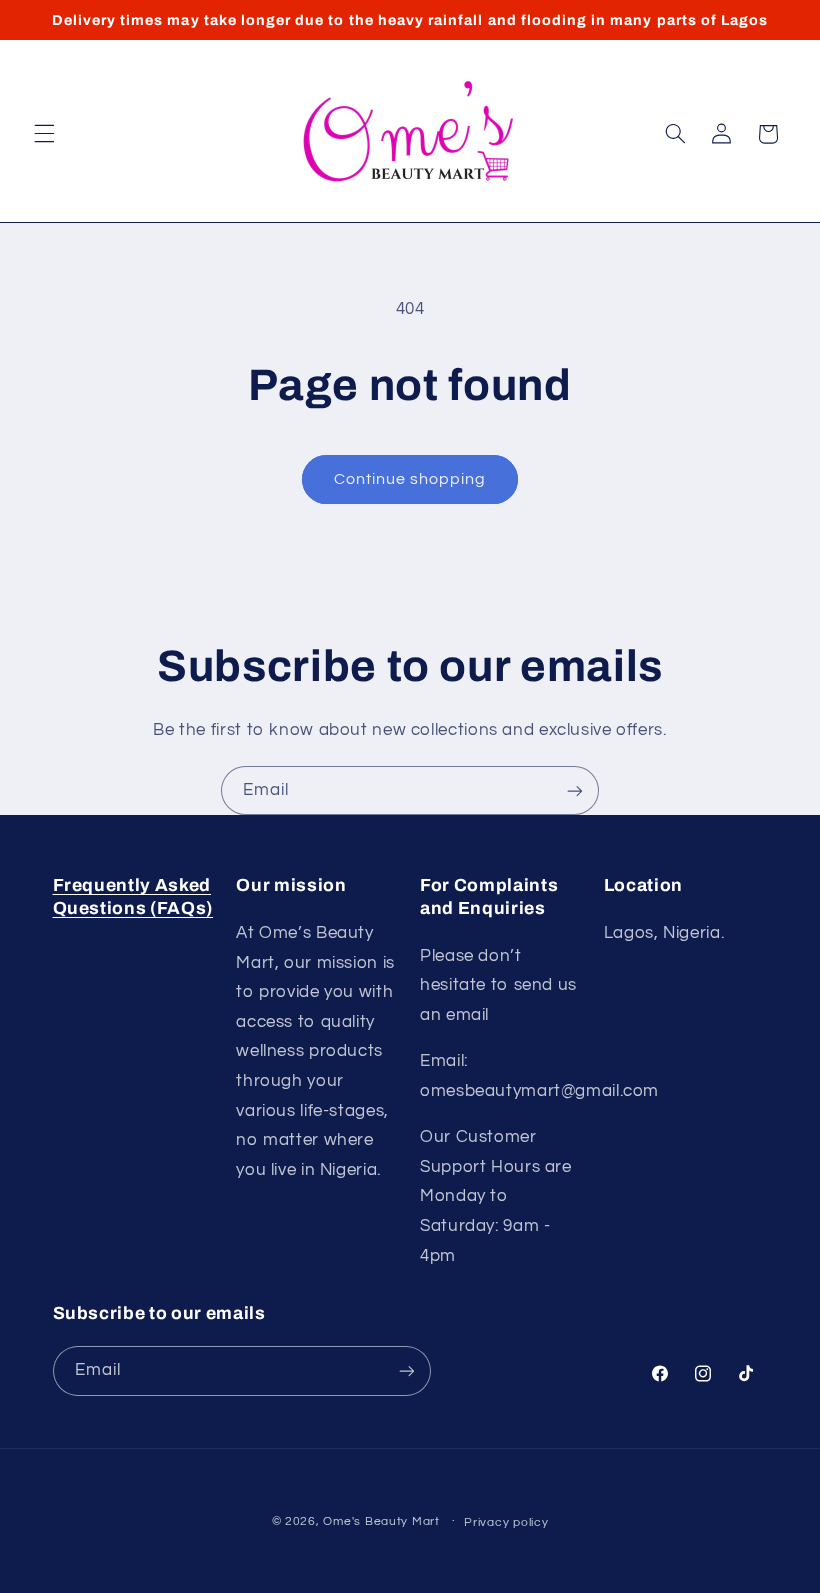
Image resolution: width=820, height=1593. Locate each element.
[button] (44, 134)
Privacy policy (506, 1522)
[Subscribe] (575, 790)
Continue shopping (410, 479)
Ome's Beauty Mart (381, 1521)
